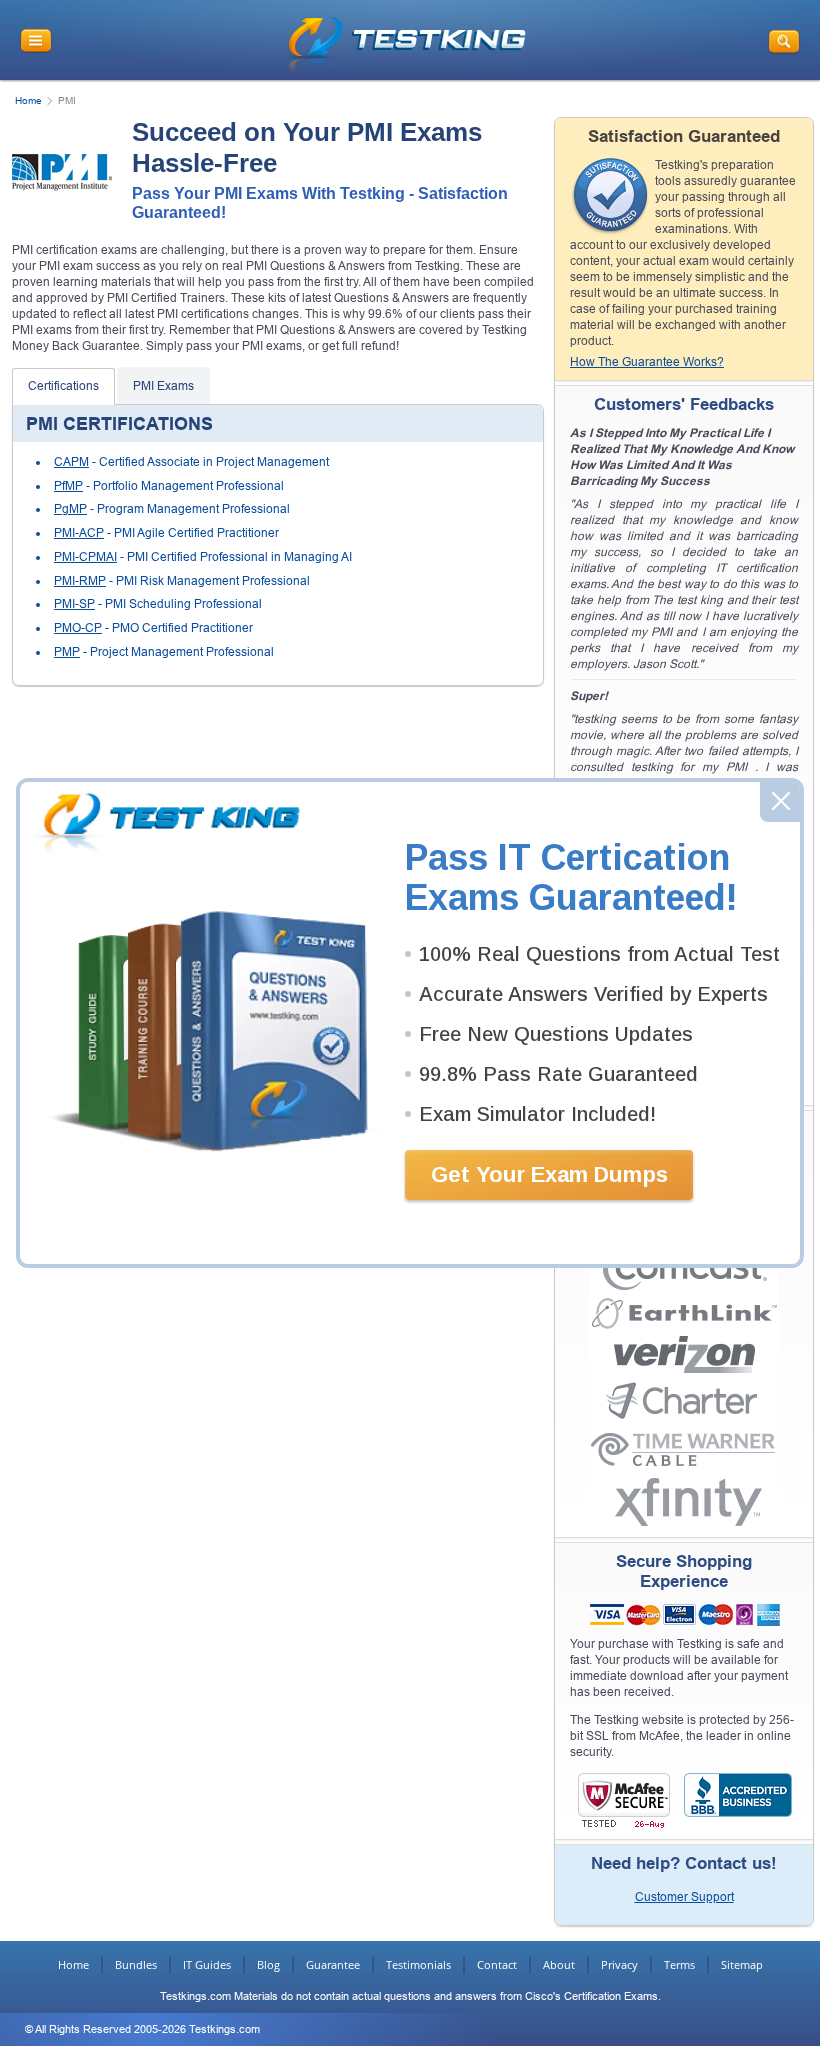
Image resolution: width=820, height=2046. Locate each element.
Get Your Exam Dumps (549, 1174)
